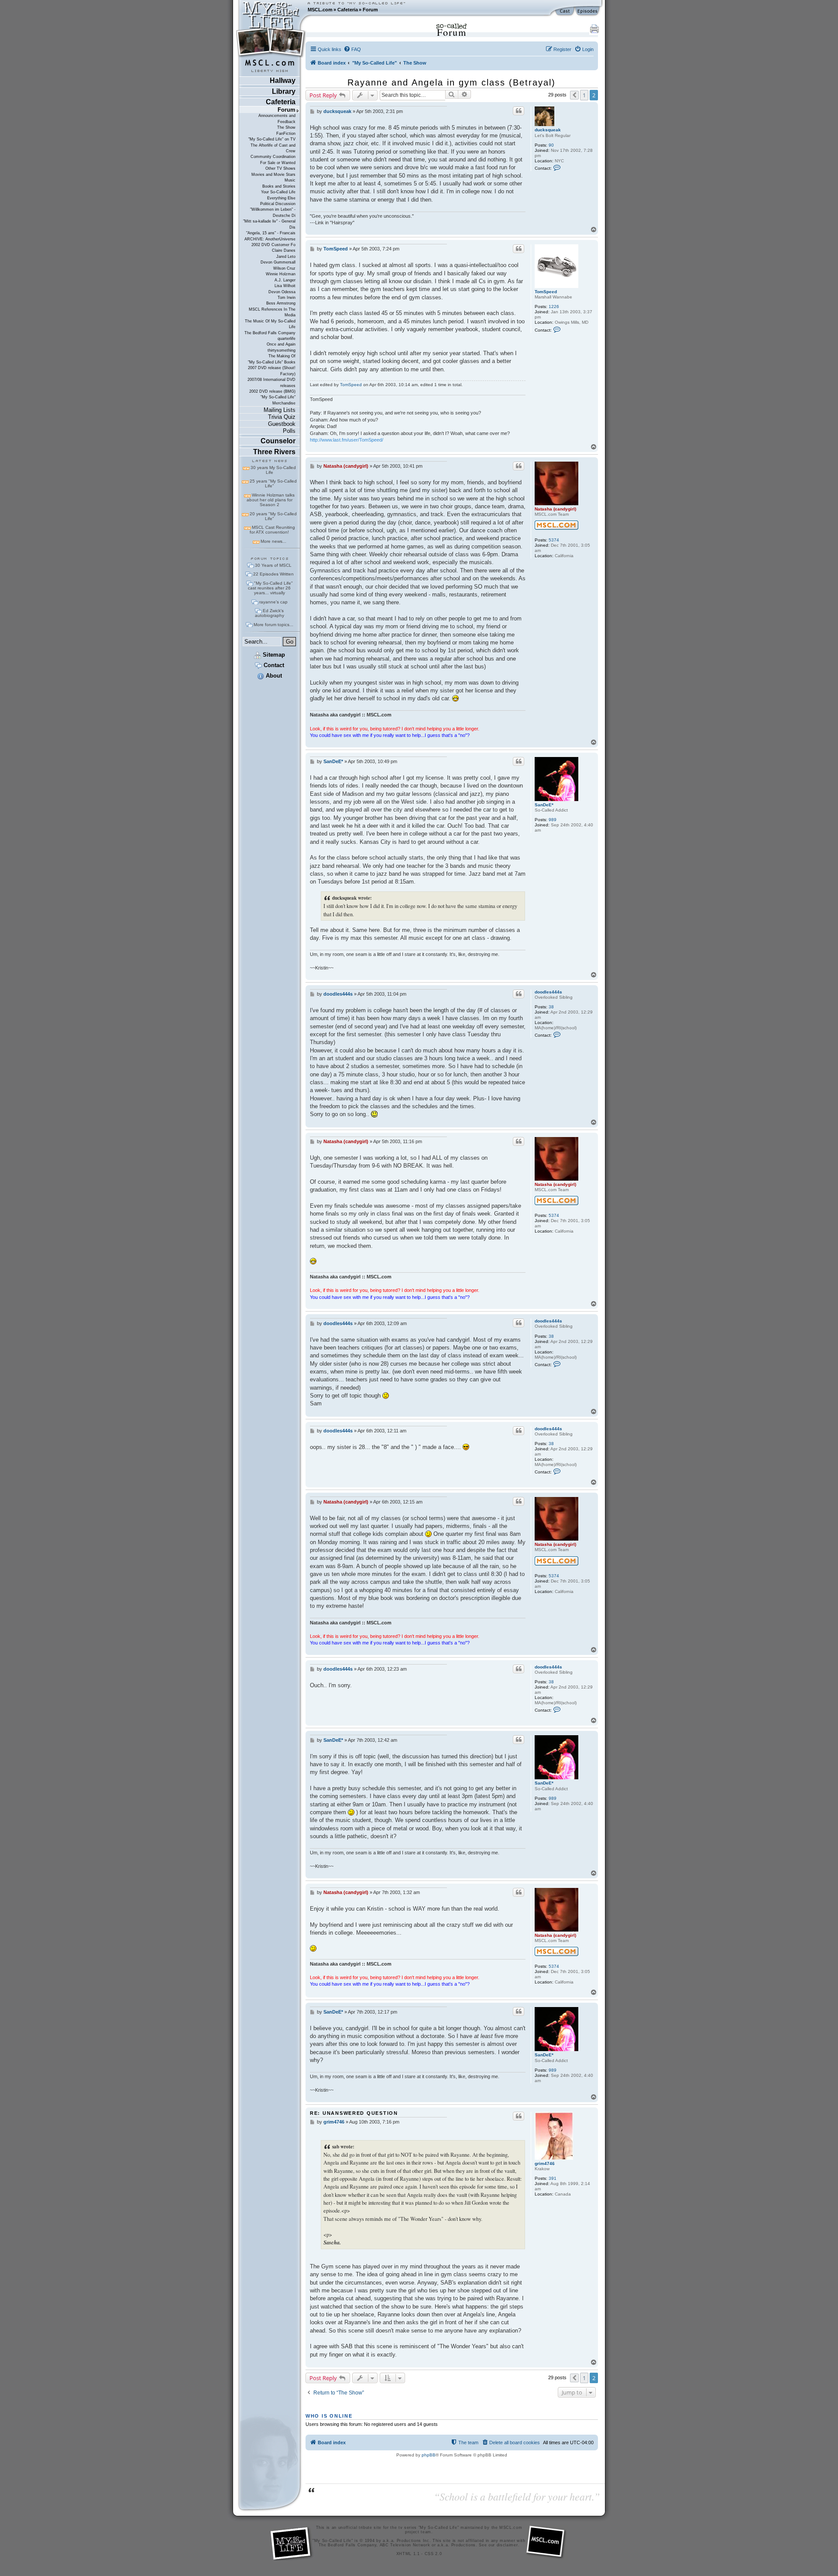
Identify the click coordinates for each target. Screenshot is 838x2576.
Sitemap (273, 655)
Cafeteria (348, 10)
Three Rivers (274, 452)
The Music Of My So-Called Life (270, 324)
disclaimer (507, 2545)
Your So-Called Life (278, 192)
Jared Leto (286, 257)
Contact (273, 665)
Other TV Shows (280, 168)
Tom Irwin (287, 298)
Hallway (283, 80)
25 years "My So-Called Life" (273, 483)
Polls (289, 431)
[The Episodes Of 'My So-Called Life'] (588, 11)
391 (553, 2178)
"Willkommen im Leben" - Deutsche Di (273, 212)
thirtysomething (282, 350)
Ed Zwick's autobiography (270, 613)
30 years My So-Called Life (273, 470)
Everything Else (281, 198)
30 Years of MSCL (273, 565)
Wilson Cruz (284, 268)
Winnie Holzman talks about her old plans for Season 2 (271, 500)
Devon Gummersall (278, 262)
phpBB (429, 2455)
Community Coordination (273, 157)
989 (553, 820)
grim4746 (545, 2163)
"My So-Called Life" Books (272, 362)
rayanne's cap (273, 602)
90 (551, 145)
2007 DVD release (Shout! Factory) (272, 371)
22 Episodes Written (273, 574)
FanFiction (286, 134)
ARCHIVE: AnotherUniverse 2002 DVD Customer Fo (270, 242)
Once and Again (281, 344)
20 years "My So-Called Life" (273, 516)
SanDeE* (544, 805)
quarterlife (287, 339)
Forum (370, 10)
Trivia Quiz (282, 417)
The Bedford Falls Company (270, 333)
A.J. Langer (285, 280)
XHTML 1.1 (408, 2554)
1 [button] (584, 95)
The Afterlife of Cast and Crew (273, 148)
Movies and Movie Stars (273, 175)
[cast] (565, 11)
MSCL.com (320, 10)
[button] (574, 95)
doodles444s (548, 992)
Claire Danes (284, 250)
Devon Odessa (282, 292)
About (273, 676)
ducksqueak (548, 130)
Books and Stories (279, 186)
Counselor (278, 441)
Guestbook (282, 424)
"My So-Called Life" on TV (272, 139)
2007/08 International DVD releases (271, 382)
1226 (554, 307)
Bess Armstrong (281, 303)
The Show (286, 127)
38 (551, 1007)
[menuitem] (352, 49)
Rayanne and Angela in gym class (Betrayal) (452, 82)
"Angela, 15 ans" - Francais (271, 233)
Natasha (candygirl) (555, 509)
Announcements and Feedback (277, 118)
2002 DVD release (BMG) (272, 391)
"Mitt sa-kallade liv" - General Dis (269, 224)
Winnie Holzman (281, 274)
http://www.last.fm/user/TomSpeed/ (347, 440)
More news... (273, 541)
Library (284, 91)
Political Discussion (278, 204)
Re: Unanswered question (354, 2113)
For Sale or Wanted (278, 163)
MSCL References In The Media (272, 312)
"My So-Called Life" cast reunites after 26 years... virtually (270, 588)
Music (290, 180)
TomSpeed (546, 292)
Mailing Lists (280, 410)
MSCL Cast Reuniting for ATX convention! (272, 530)
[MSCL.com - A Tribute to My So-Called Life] (271, 10)
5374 (554, 540)
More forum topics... (273, 625)
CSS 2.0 (433, 2554)
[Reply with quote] (519, 111)
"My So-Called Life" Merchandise (278, 400)
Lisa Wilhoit (285, 286)
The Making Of (282, 356)
